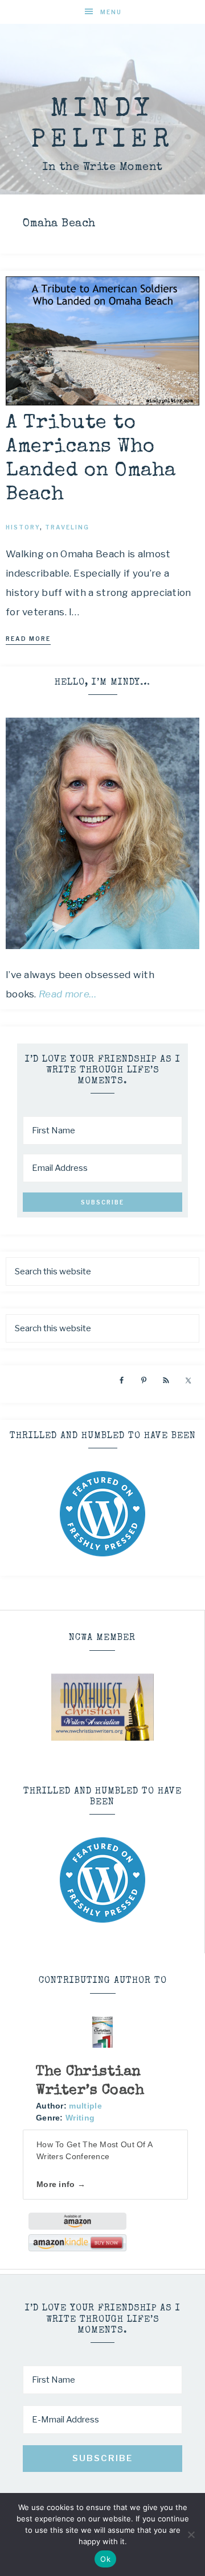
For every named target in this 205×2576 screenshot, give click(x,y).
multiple (85, 2106)
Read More (28, 639)
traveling (67, 527)
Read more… (68, 994)
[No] (191, 2534)
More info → (61, 2184)
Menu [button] (111, 12)
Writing (80, 2118)
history (23, 527)
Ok (105, 2559)
